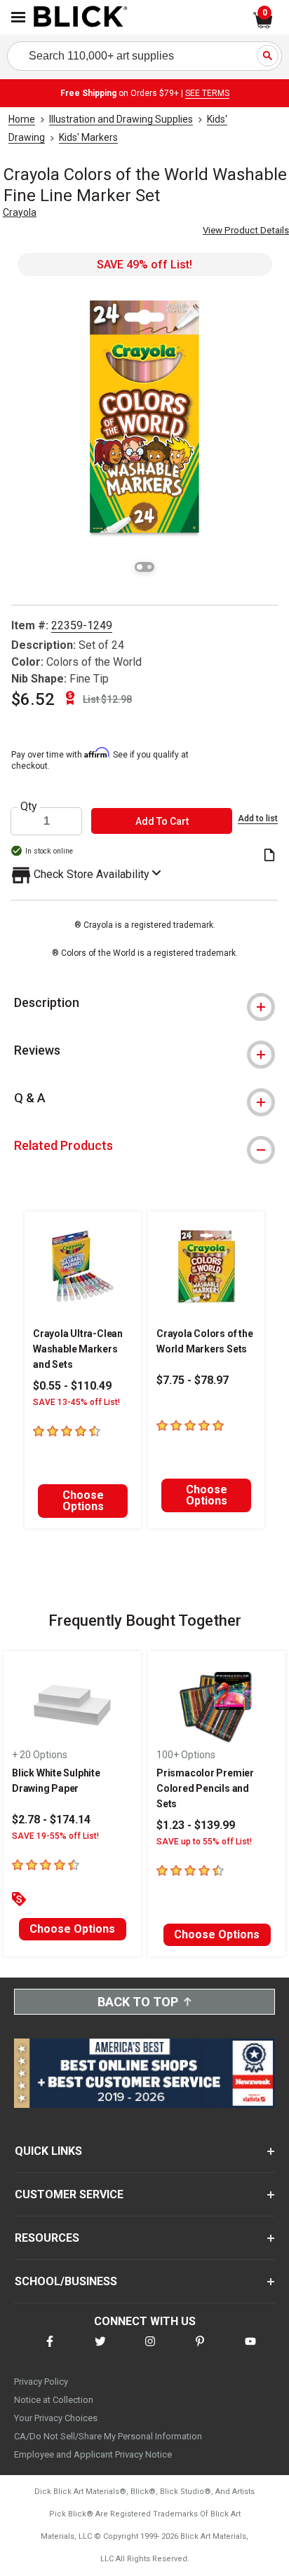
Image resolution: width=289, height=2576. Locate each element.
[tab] (144, 1003)
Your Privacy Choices (56, 2418)
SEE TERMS (207, 93)
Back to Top (138, 2002)
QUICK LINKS (48, 2151)
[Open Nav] (18, 17)
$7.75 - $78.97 (193, 1380)
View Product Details (246, 230)
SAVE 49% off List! (144, 265)
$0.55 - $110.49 (72, 1386)
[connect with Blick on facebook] (50, 2350)
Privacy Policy (41, 2382)
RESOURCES (47, 2238)
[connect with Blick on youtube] (250, 2350)
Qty (29, 807)
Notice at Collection (54, 2400)
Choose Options (83, 1501)
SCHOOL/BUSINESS (66, 2281)
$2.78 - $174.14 (51, 1820)
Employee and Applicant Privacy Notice (93, 2454)
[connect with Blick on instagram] (150, 2350)
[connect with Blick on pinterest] (200, 2350)
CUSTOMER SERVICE (69, 2194)
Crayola (20, 212)
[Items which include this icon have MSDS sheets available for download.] (269, 856)
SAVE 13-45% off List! (76, 1402)
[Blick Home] (81, 18)
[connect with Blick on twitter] (100, 2350)
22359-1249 (82, 625)
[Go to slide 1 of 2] (140, 567)
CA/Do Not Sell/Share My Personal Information (108, 2436)
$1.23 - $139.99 (196, 1825)
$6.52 (33, 699)
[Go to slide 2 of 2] (149, 567)
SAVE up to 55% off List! (204, 1842)
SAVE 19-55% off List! (55, 1836)
